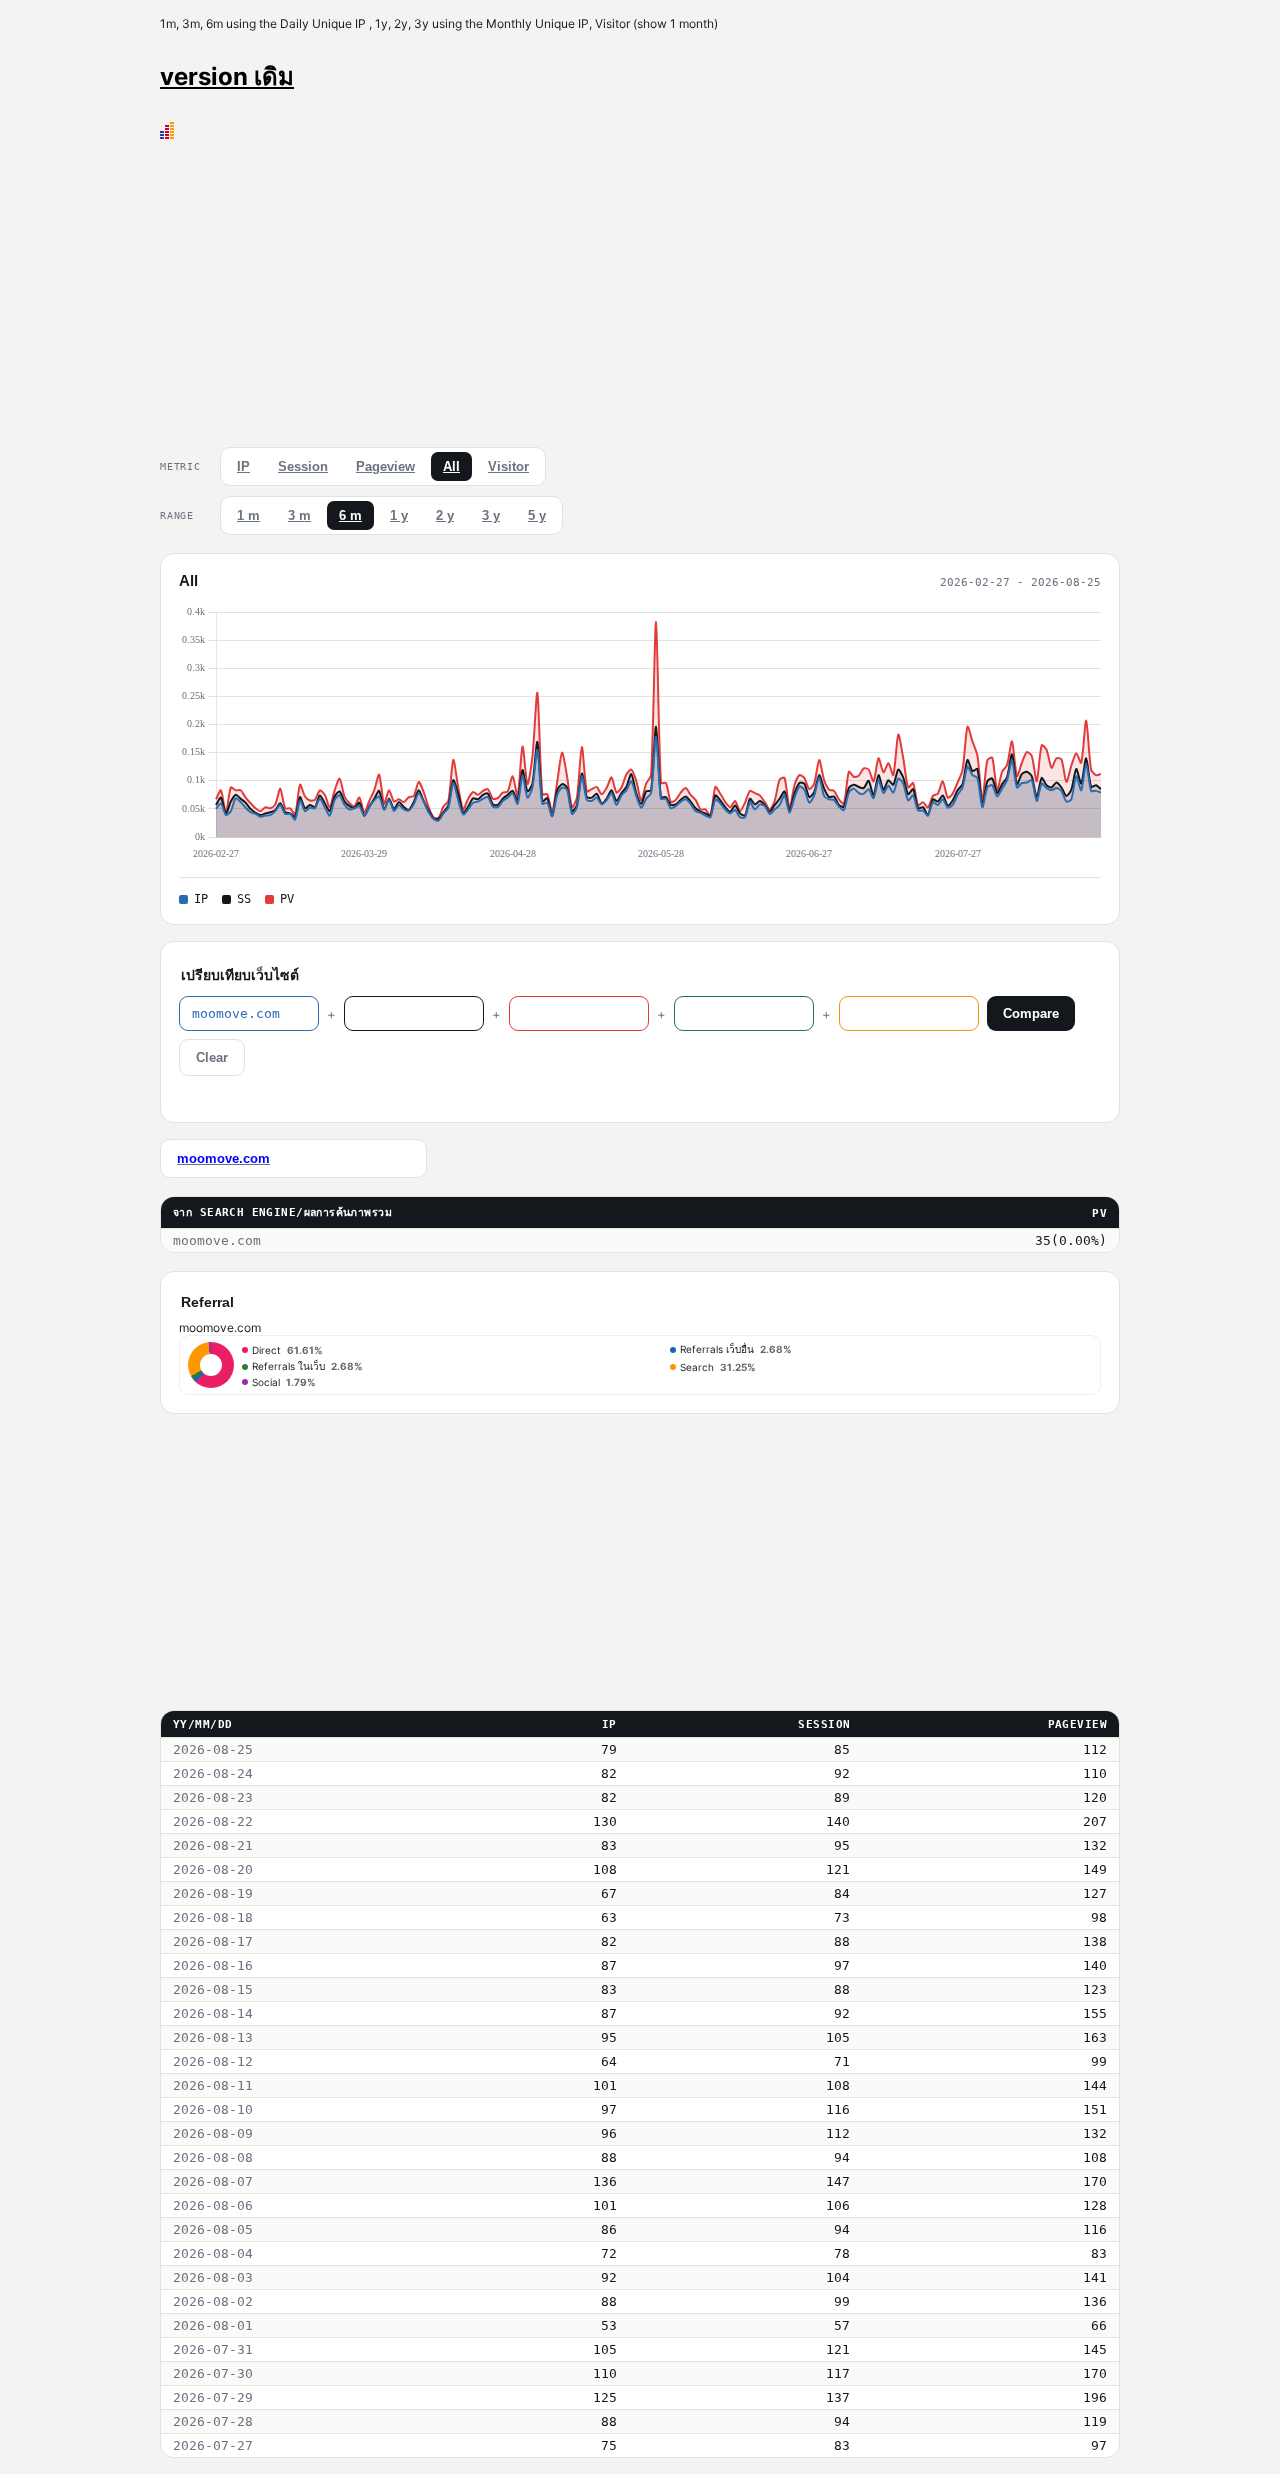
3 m (299, 515)
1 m (248, 515)
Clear (212, 1057)
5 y (537, 515)
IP (243, 466)
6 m (350, 515)
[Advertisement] (640, 289)
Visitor (508, 466)
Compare (1031, 1013)
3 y (491, 515)
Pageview (385, 466)
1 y (399, 515)
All (451, 466)
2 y (445, 515)
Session (303, 466)
